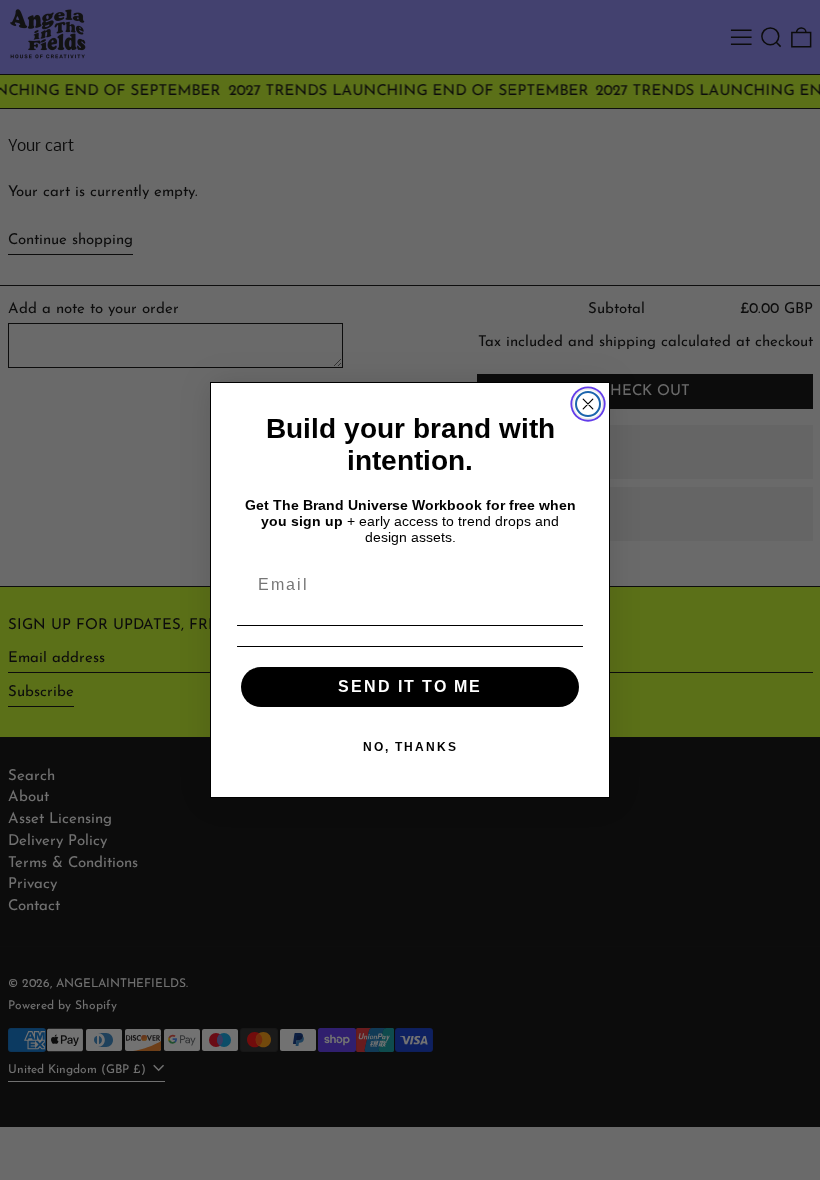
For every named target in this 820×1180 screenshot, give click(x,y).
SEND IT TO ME (410, 686)
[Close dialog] (588, 404)
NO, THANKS (410, 747)
